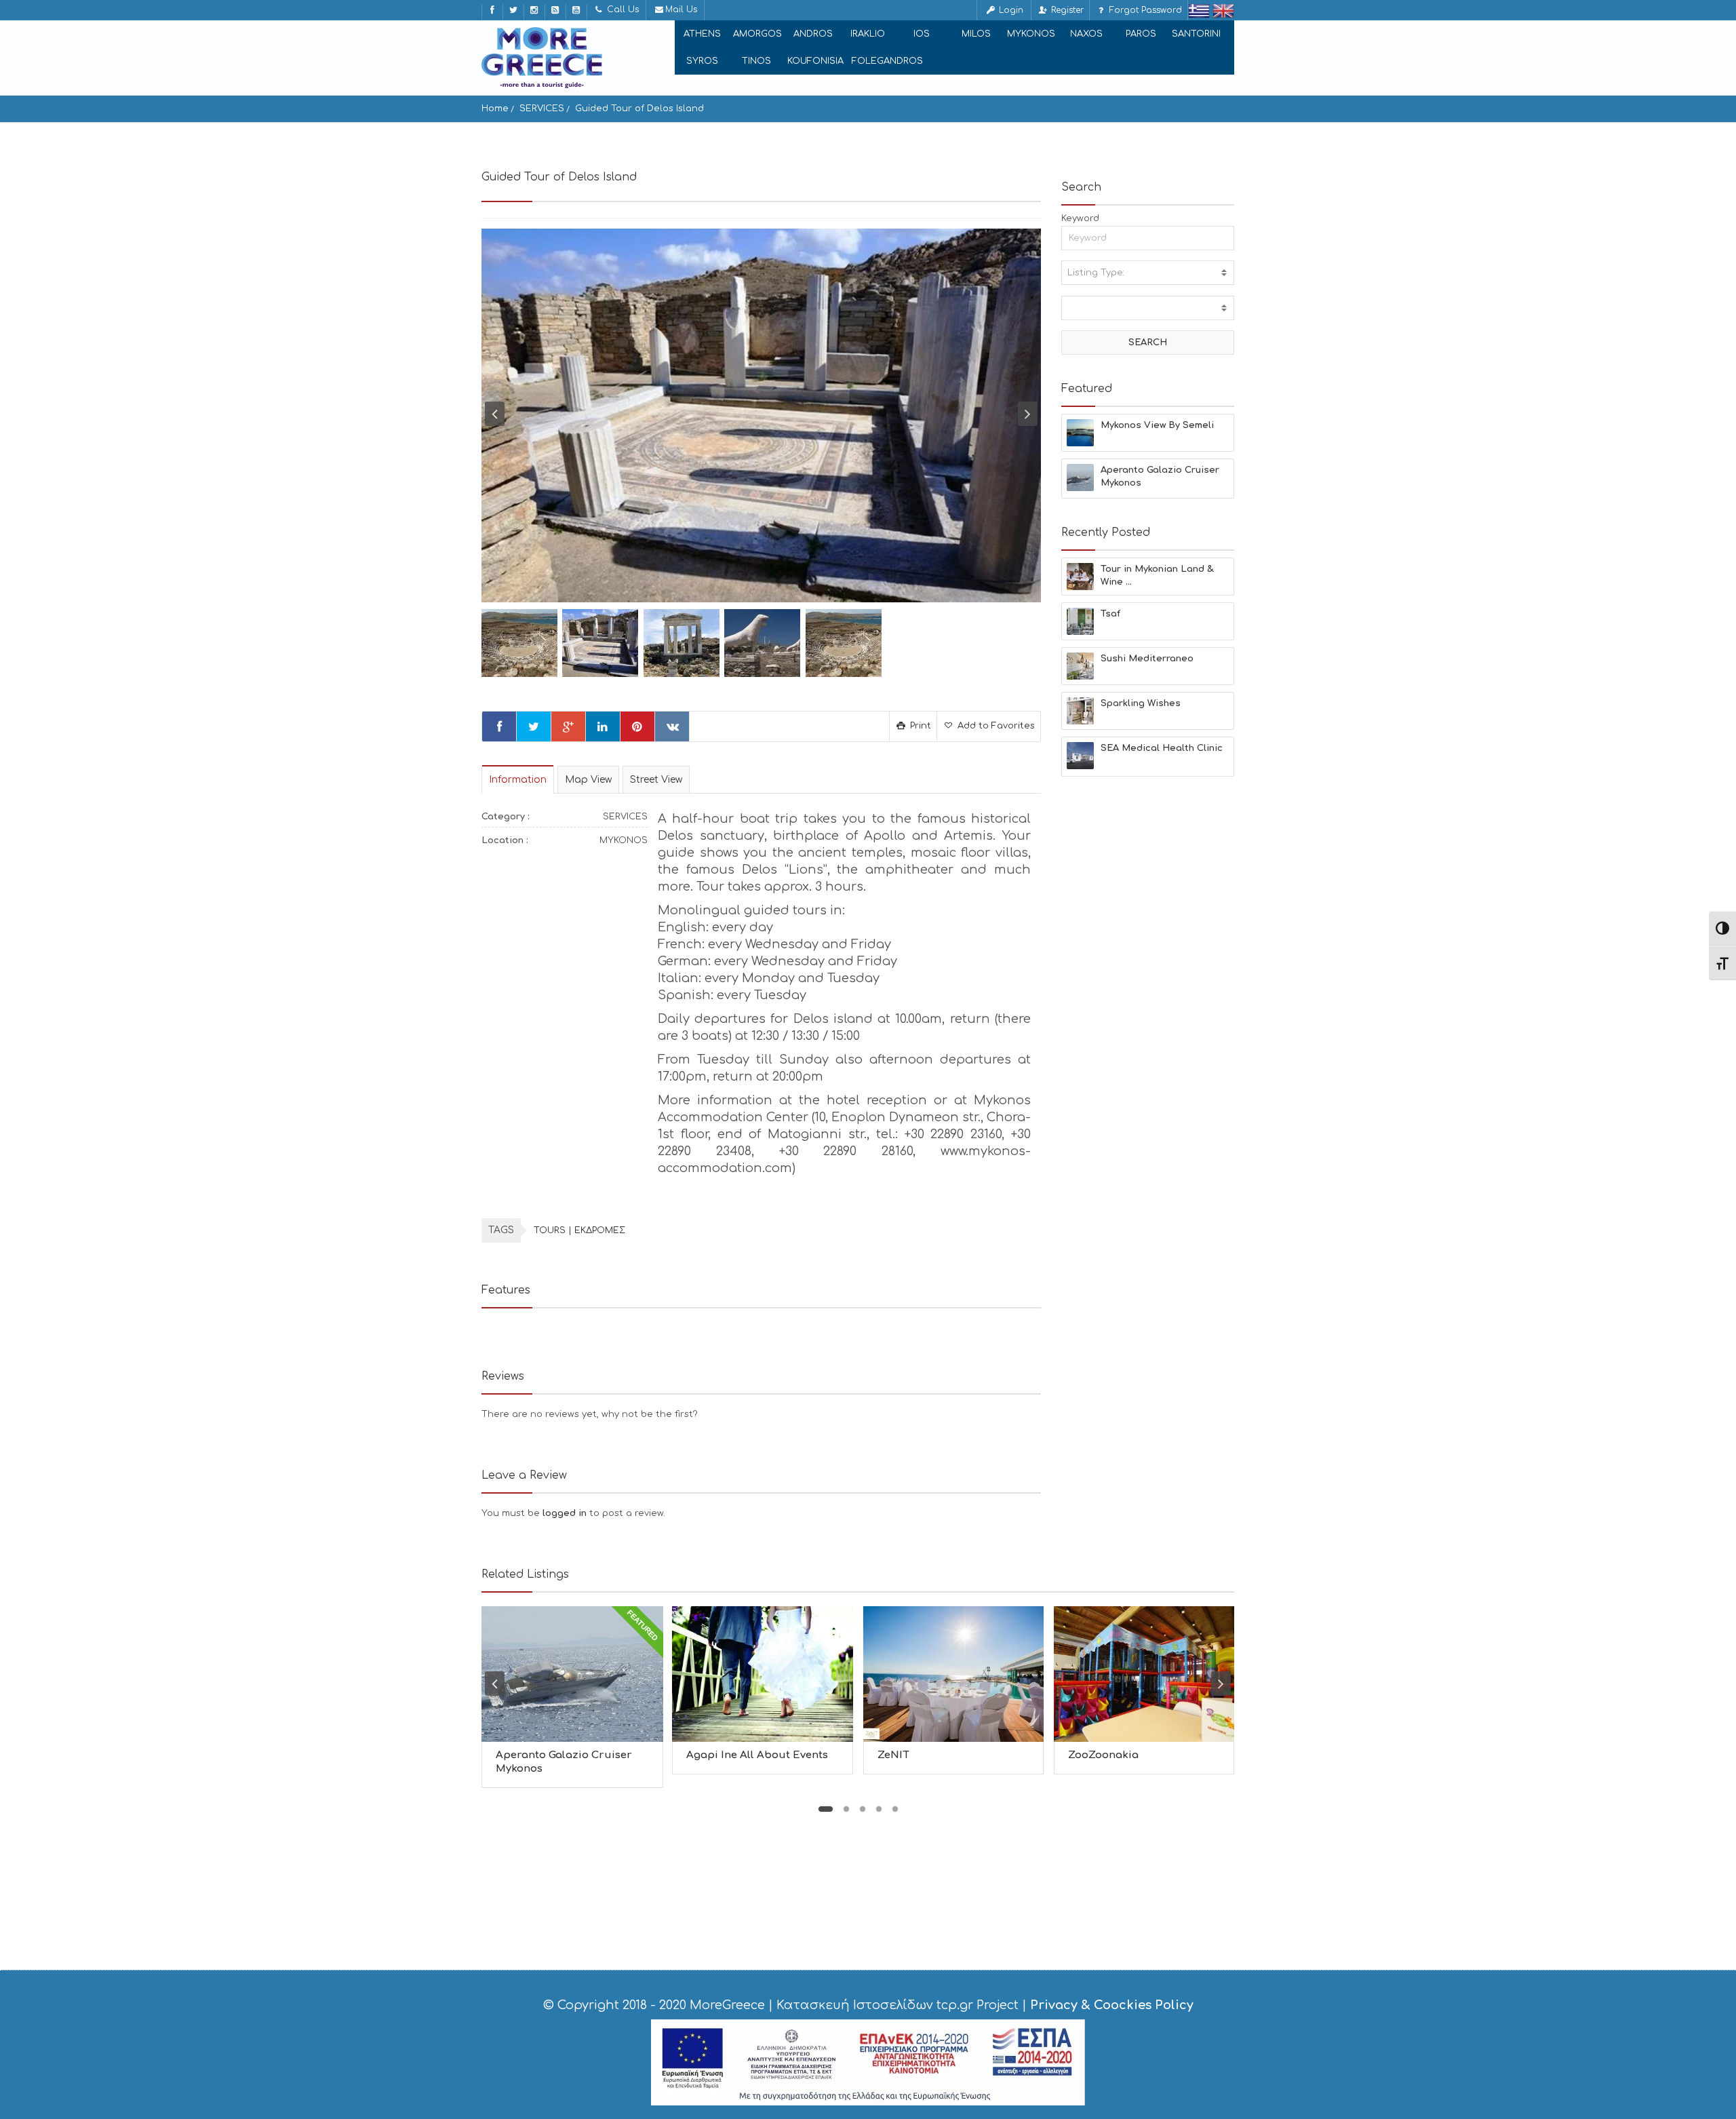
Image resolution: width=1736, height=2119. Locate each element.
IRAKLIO (868, 34)
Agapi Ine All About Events (757, 1755)
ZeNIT (893, 1755)
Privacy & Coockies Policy (1112, 2005)
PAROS (1141, 34)
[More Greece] (542, 58)
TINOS (756, 61)
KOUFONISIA (815, 61)
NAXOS (1086, 34)
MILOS (976, 34)
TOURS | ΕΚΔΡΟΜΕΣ (579, 1230)
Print (919, 726)
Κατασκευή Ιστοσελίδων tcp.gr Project (897, 2005)
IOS (922, 34)
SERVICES (542, 109)
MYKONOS (1031, 34)
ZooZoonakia (1103, 1755)
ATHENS (702, 34)
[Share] (499, 726)
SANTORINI (1196, 34)
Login (1010, 10)
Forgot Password (1144, 10)
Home (495, 109)
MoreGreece (727, 2005)
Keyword (1080, 218)
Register (1066, 10)
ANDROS (813, 34)
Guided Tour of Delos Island (639, 109)
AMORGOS (757, 34)
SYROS (702, 61)
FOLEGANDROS (887, 61)
